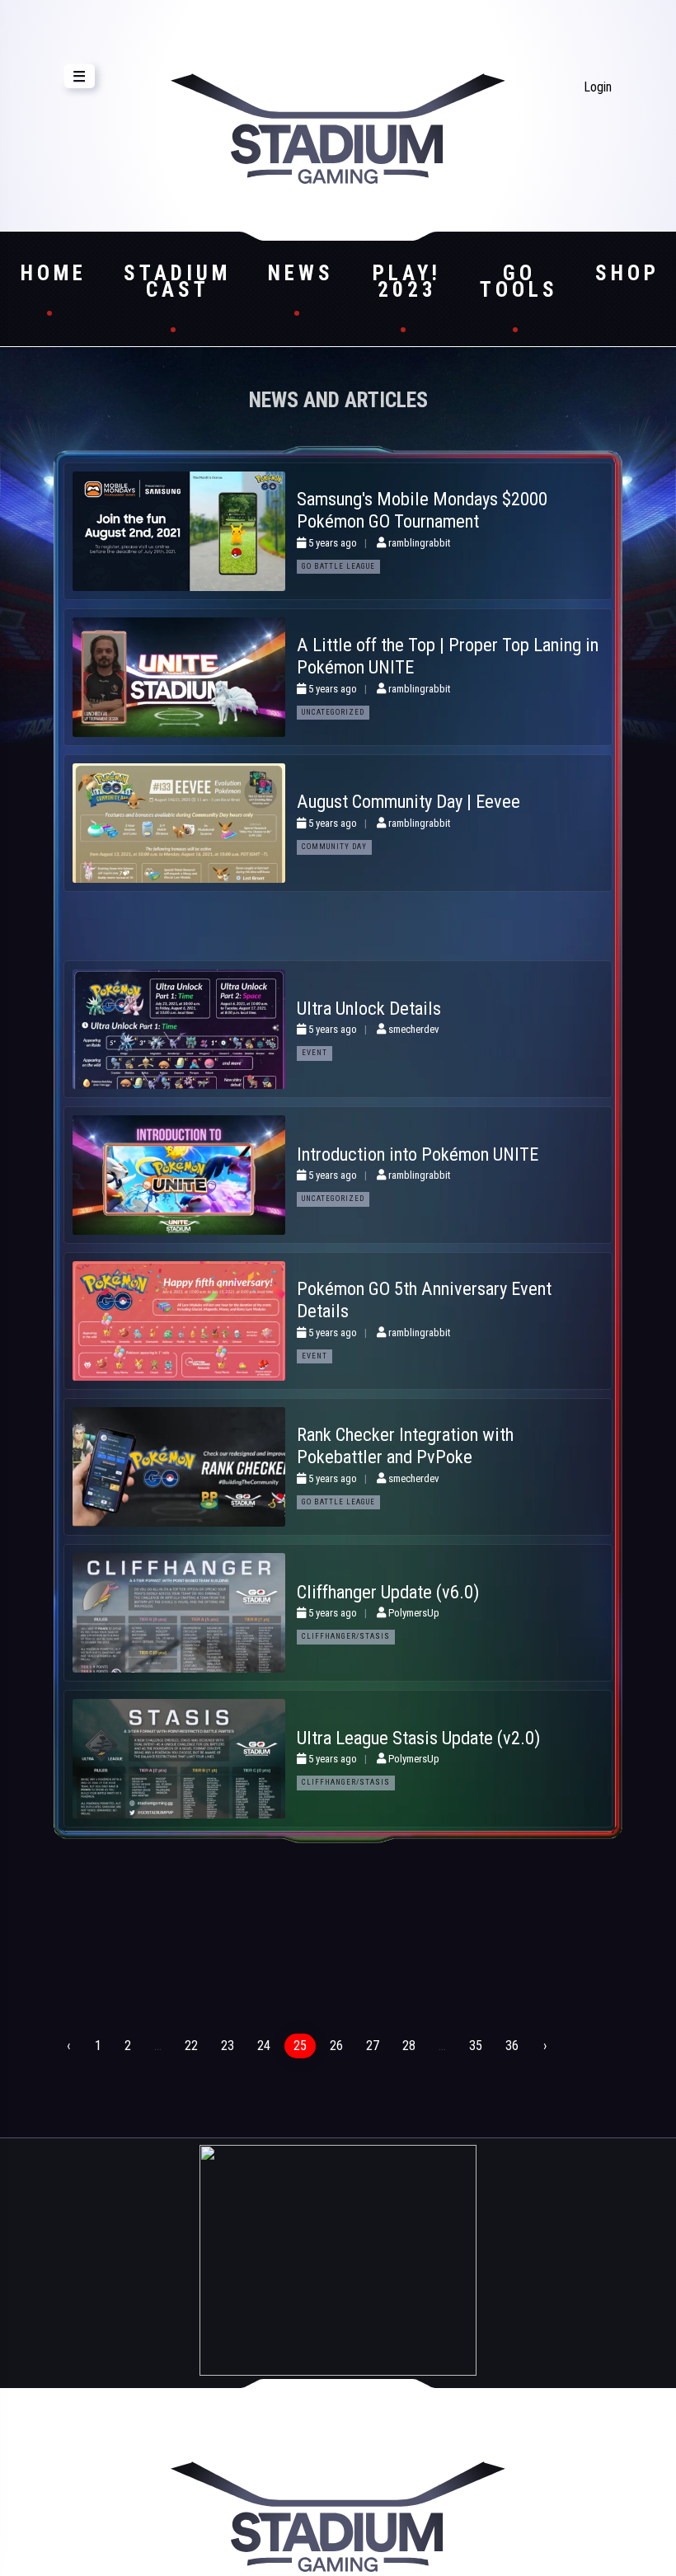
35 (476, 2046)
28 (409, 2046)
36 (512, 2046)
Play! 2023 (407, 282)
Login (598, 87)
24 (264, 2046)
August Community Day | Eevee (408, 801)
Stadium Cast (177, 282)
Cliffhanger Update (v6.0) (388, 1592)
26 (336, 2046)
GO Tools (519, 282)
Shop (627, 273)
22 (191, 2046)
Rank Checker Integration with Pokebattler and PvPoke (405, 1445)
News (301, 273)
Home (54, 273)
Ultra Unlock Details (369, 1008)
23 (228, 2046)
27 (373, 2046)
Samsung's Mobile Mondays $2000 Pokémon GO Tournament (422, 510)
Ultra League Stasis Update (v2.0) (418, 1738)
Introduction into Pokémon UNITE (418, 1154)
